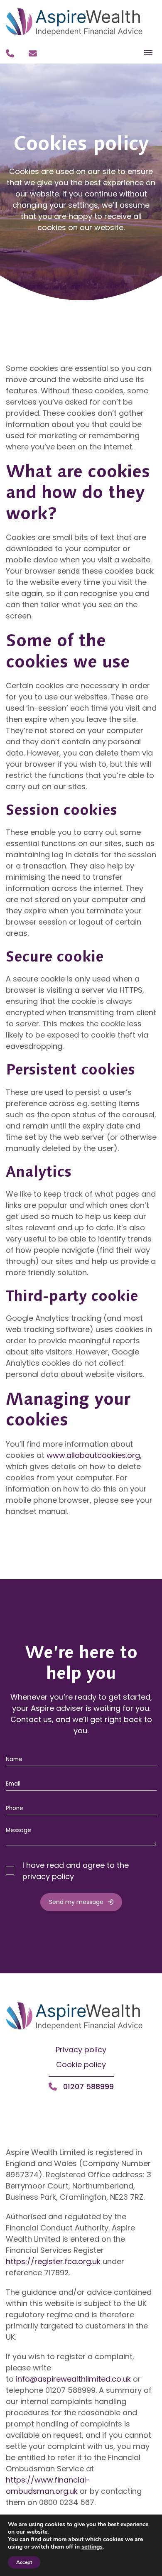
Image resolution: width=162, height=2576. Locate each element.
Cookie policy (81, 2064)
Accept (24, 2562)
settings (92, 2547)
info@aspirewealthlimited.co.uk (73, 2379)
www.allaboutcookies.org (93, 1455)
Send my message (76, 1902)
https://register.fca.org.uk (53, 2261)
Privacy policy (81, 2050)
